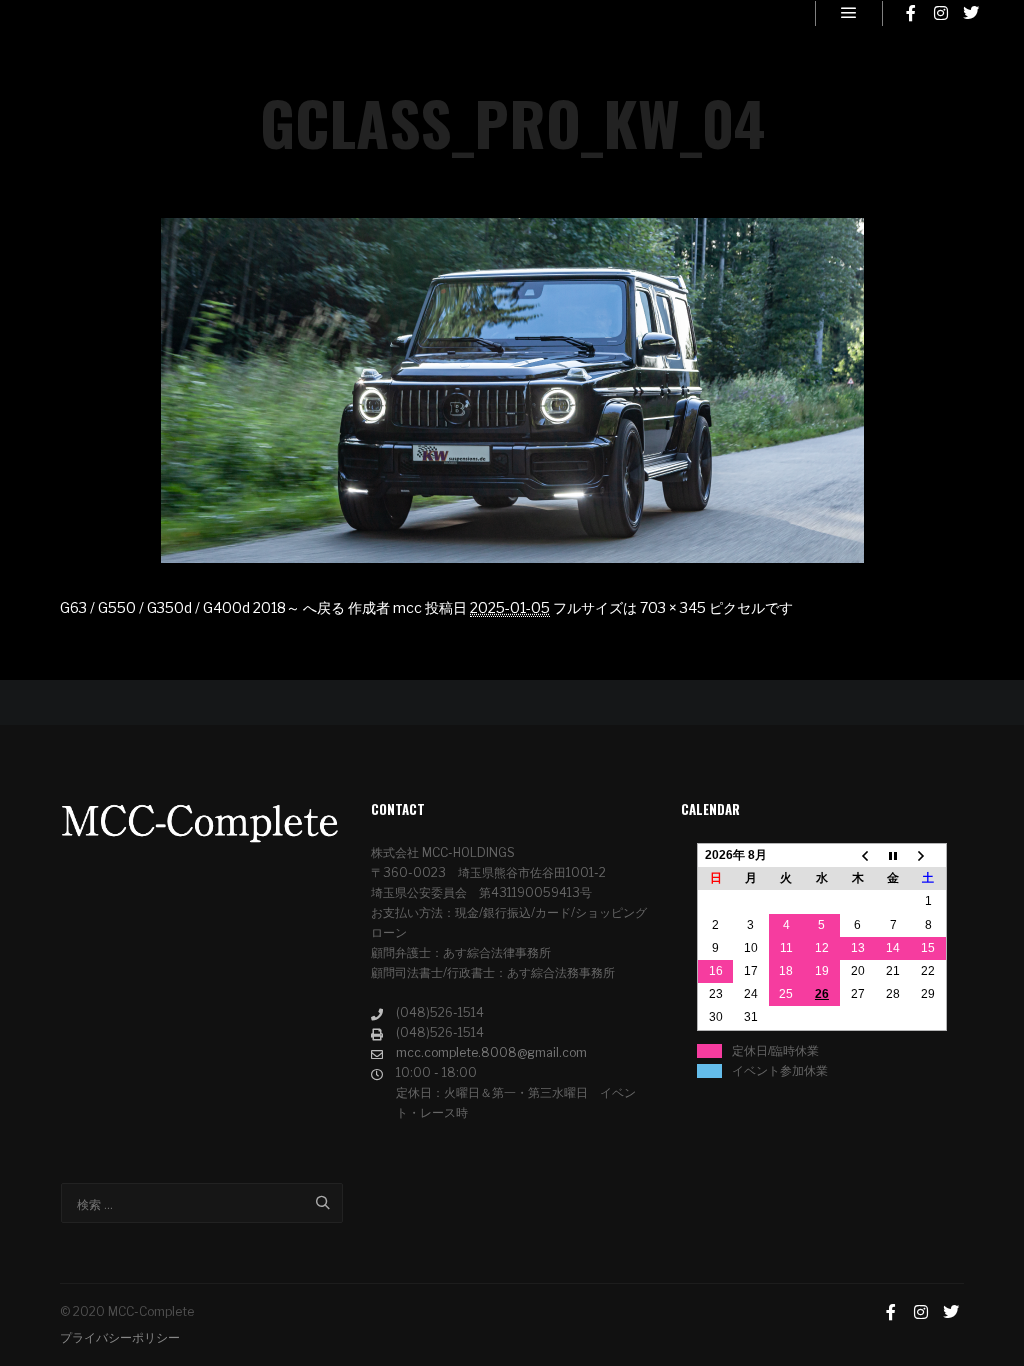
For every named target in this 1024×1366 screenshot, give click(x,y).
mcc (407, 607)
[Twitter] (971, 13)
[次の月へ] (929, 856)
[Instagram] (941, 13)
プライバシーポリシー (120, 1337)
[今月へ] (893, 856)
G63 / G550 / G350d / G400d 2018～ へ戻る (202, 607)
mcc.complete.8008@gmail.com (491, 1052)
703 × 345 (673, 607)
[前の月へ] (858, 856)
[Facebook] (911, 13)
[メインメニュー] (849, 13)
